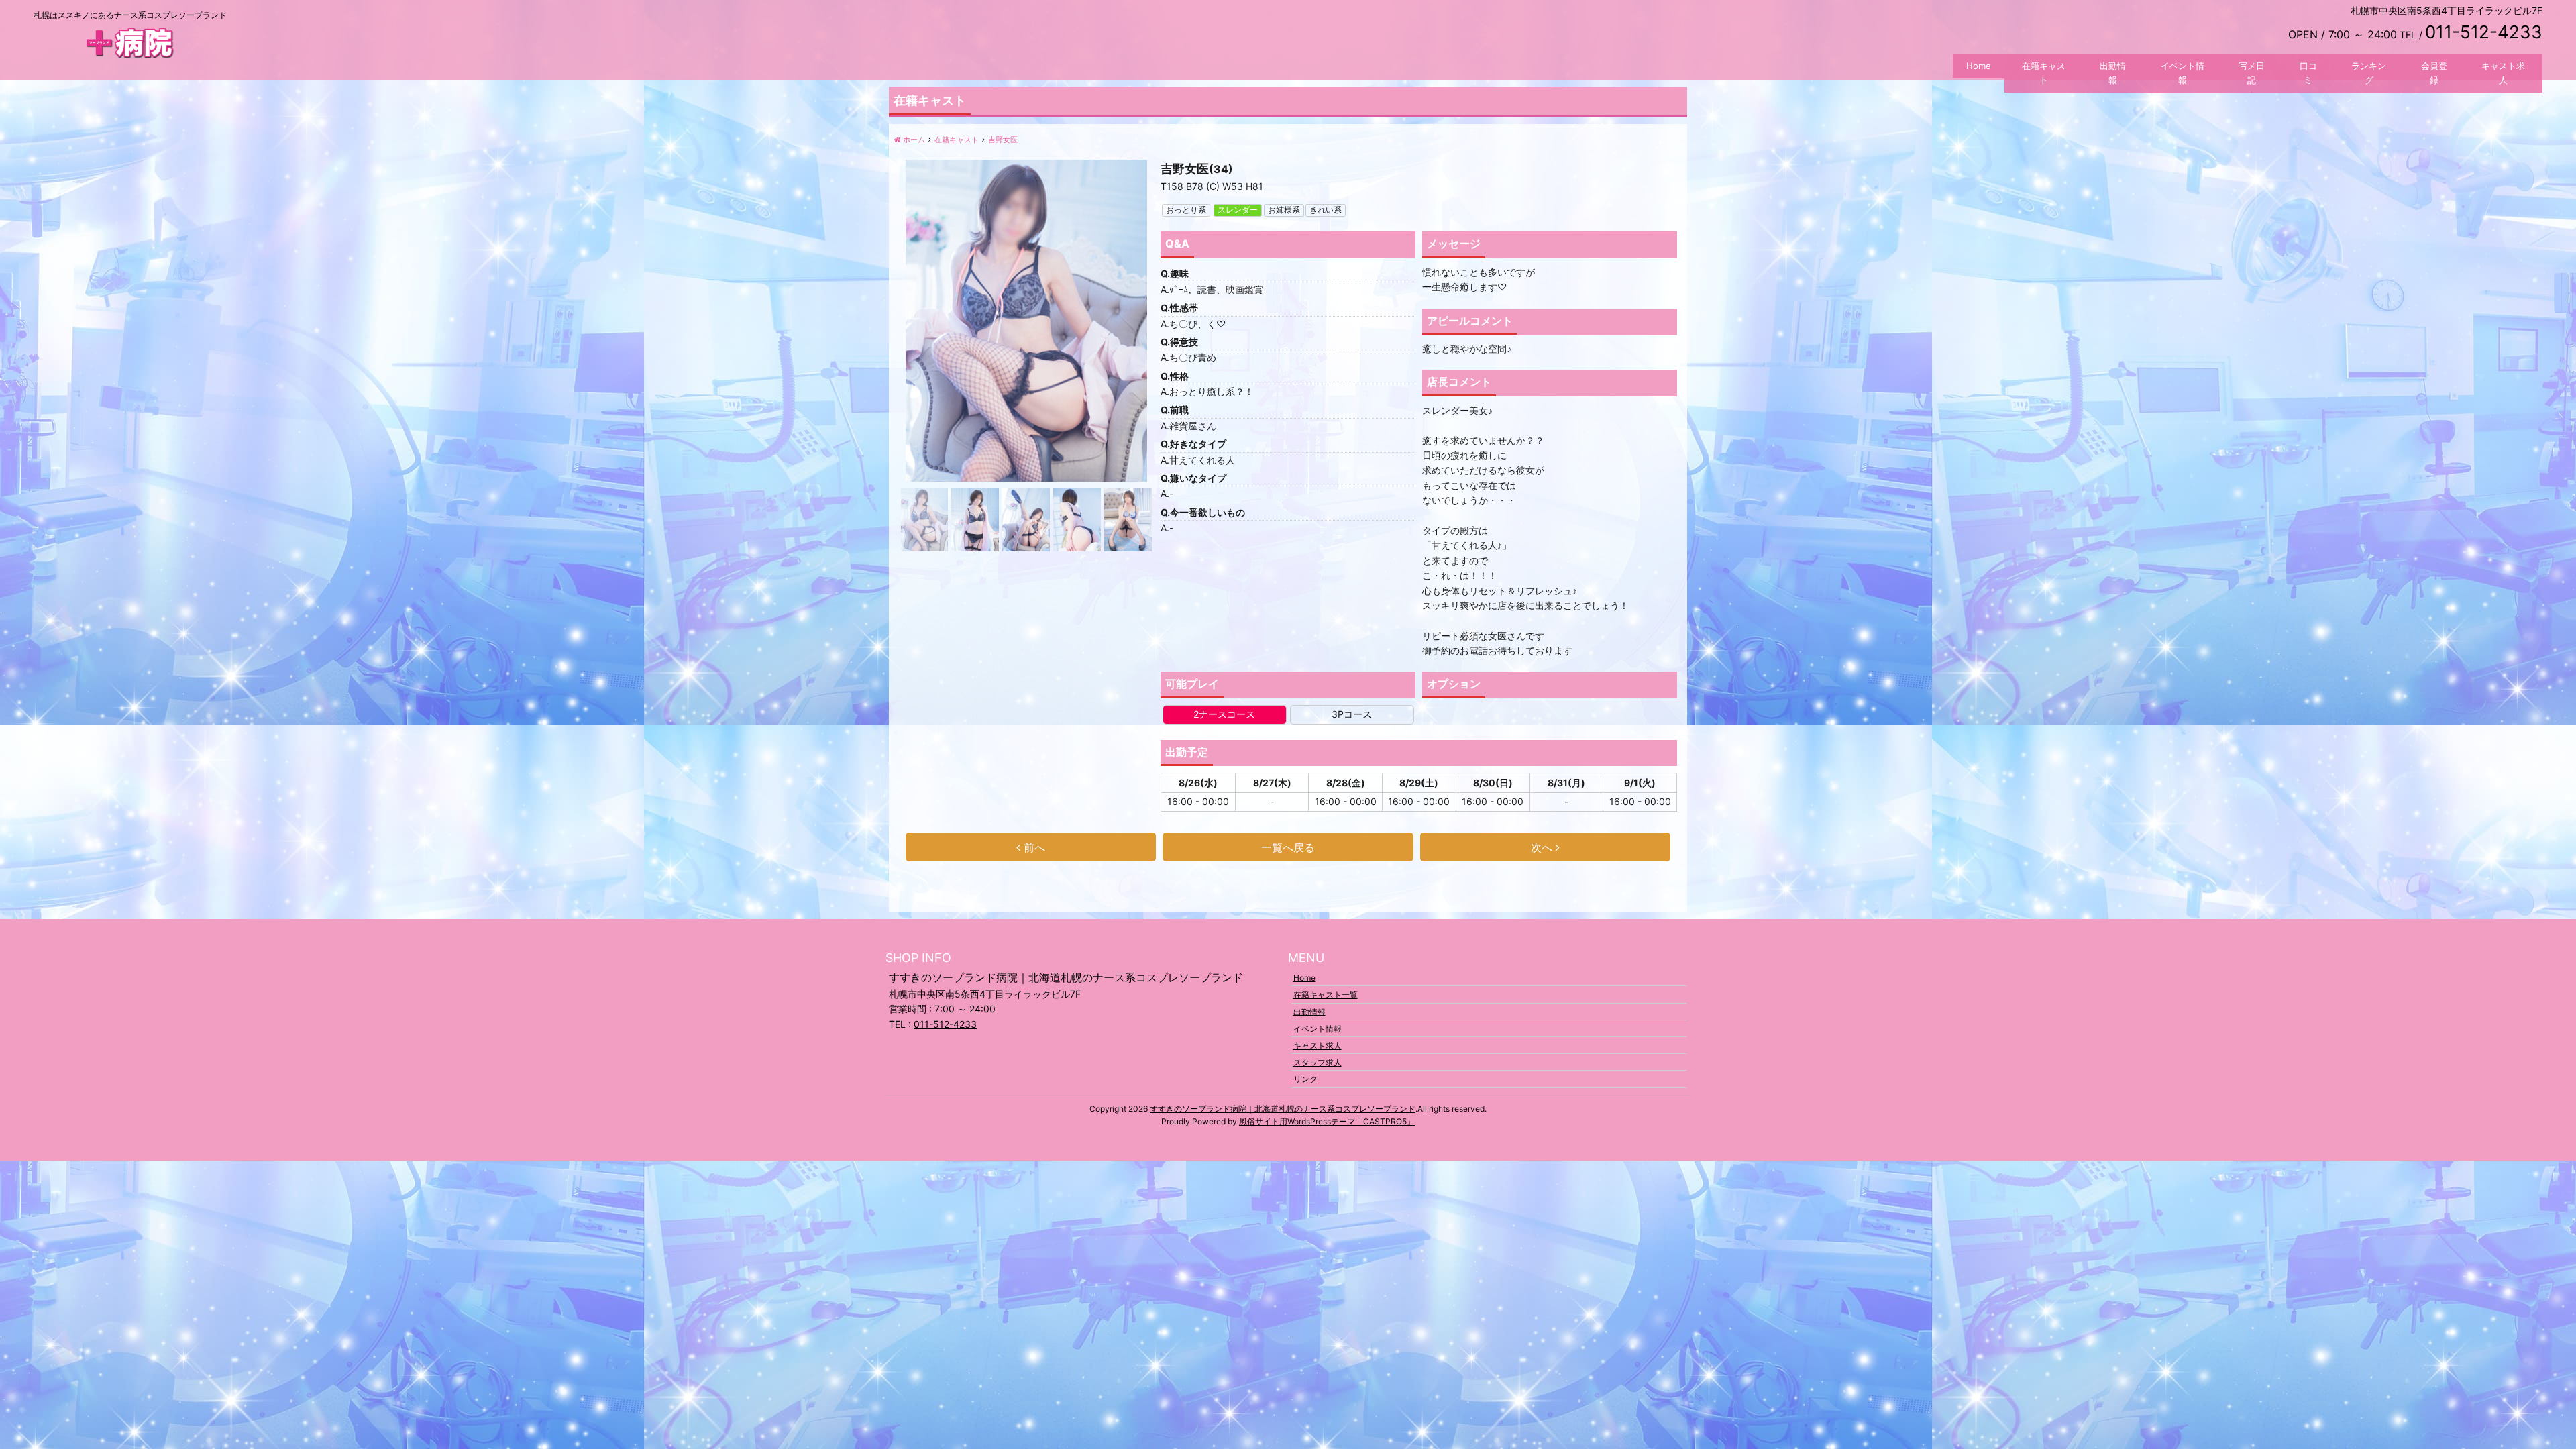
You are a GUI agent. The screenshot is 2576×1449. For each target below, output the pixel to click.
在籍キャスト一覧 (1326, 995)
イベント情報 (2183, 73)
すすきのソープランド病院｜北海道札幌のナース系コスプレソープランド (1283, 1109)
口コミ (2308, 73)
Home (1979, 66)
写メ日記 (2252, 73)
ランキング (2369, 73)
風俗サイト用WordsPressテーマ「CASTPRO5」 (1327, 1121)
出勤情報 (2113, 73)
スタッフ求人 (1318, 1062)
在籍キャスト (2044, 73)
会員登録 (2434, 73)
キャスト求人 (2503, 73)
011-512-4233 (945, 1024)
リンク (1305, 1079)
